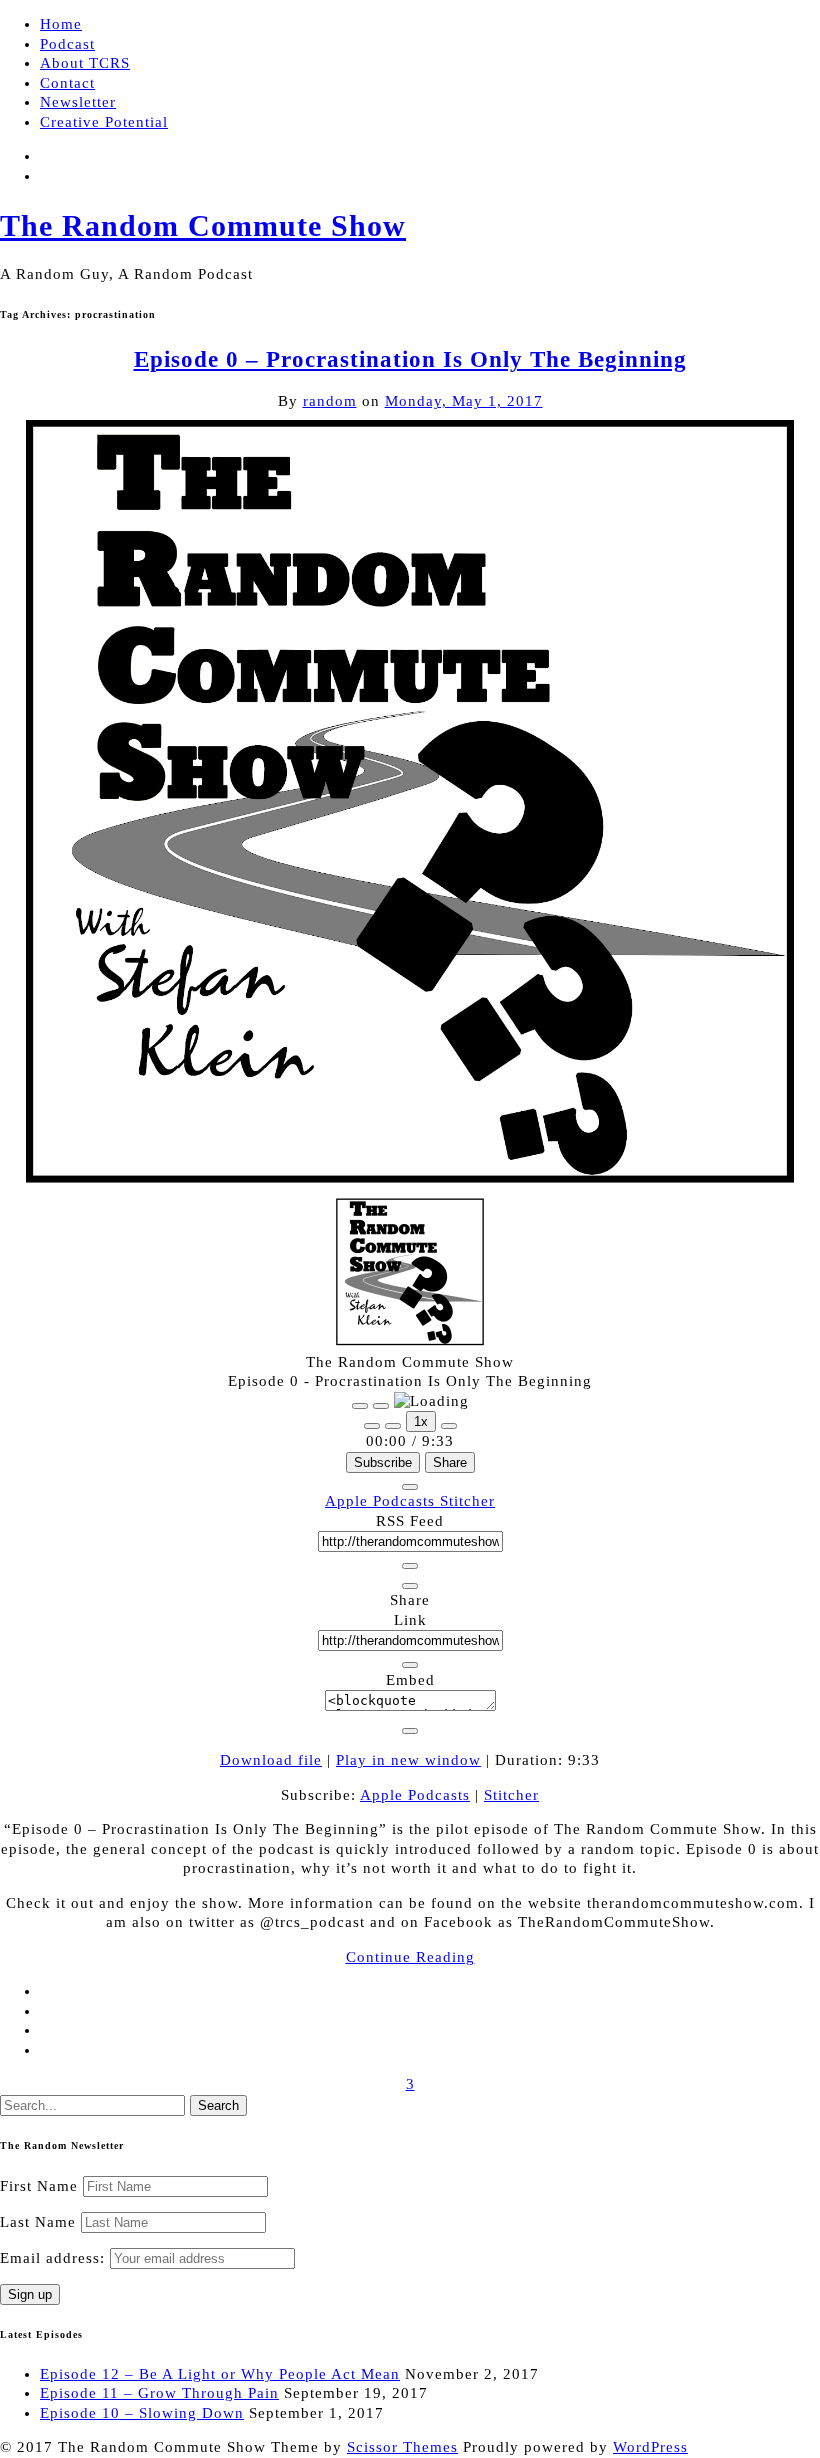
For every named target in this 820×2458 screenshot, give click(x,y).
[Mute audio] (372, 1426)
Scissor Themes (402, 2447)
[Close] (410, 1487)
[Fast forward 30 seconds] (449, 1426)
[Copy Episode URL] (410, 1665)
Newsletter (78, 102)
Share (450, 1462)
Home (61, 24)
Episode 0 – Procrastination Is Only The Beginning (410, 359)
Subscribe (383, 1462)
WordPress (650, 2447)
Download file (271, 1760)
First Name (39, 2186)
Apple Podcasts (382, 1501)
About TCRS (85, 63)
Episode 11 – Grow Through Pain (159, 2393)
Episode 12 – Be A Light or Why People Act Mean (220, 2374)
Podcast (67, 44)
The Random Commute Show (203, 225)
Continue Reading (410, 1957)
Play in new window (408, 1760)
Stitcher (467, 1501)
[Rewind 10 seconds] (393, 1426)
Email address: (55, 2258)
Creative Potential (104, 122)
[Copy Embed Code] (410, 1731)
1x (421, 1421)
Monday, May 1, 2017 (464, 401)
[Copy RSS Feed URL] (410, 1566)
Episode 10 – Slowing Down (142, 2413)
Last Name (38, 2222)
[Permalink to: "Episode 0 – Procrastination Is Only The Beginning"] (410, 1187)
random (330, 401)
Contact (67, 83)
